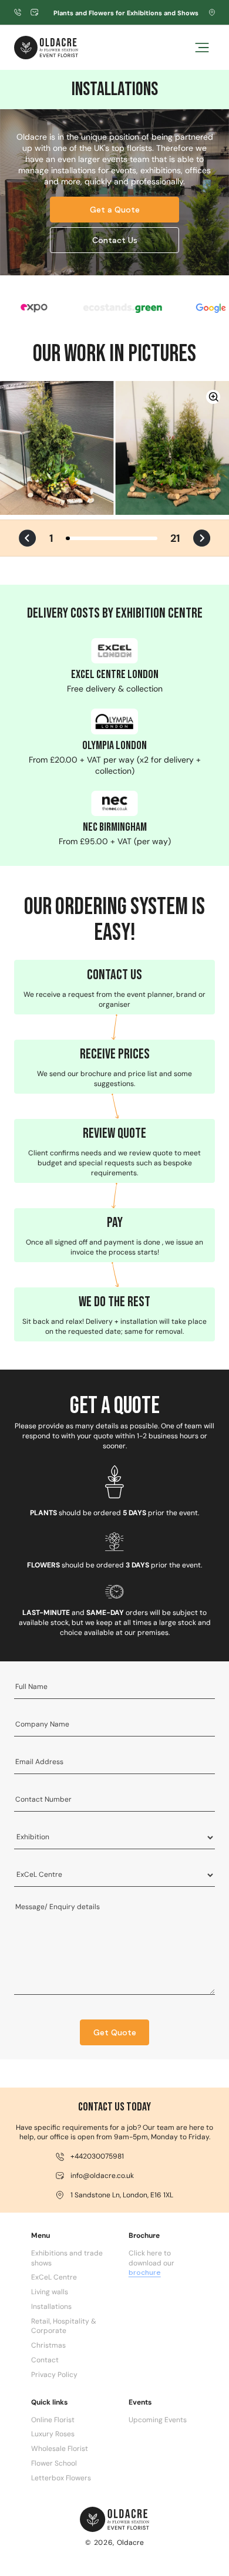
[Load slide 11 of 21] (111, 538)
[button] (202, 48)
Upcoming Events (158, 2420)
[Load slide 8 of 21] (98, 538)
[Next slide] (202, 538)
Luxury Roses (53, 2434)
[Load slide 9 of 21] (102, 538)
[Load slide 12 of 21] (116, 538)
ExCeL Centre (54, 2277)
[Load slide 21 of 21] (155, 538)
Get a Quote (115, 210)
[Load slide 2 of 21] (72, 538)
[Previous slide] (27, 538)
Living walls (50, 2292)
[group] (114, 448)
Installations (51, 2307)
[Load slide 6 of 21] (90, 538)
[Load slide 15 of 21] (129, 538)
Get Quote (115, 2032)
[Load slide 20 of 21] (151, 538)
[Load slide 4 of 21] (81, 538)
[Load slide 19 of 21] (147, 538)
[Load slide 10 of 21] (107, 538)
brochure (145, 2272)
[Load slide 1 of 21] (68, 538)
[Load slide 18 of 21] (142, 538)
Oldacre (130, 2543)
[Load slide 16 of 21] (133, 538)
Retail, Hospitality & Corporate (64, 2326)
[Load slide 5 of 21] (85, 538)
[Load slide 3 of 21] (77, 538)
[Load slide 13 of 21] (120, 538)
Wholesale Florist (60, 2449)
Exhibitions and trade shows (67, 2258)
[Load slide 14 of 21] (125, 538)
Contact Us (115, 240)
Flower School (54, 2463)
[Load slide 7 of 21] (94, 538)
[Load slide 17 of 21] (138, 538)
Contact (45, 2360)
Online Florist (53, 2420)
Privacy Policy (54, 2375)
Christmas (48, 2345)
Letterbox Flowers (61, 2478)
